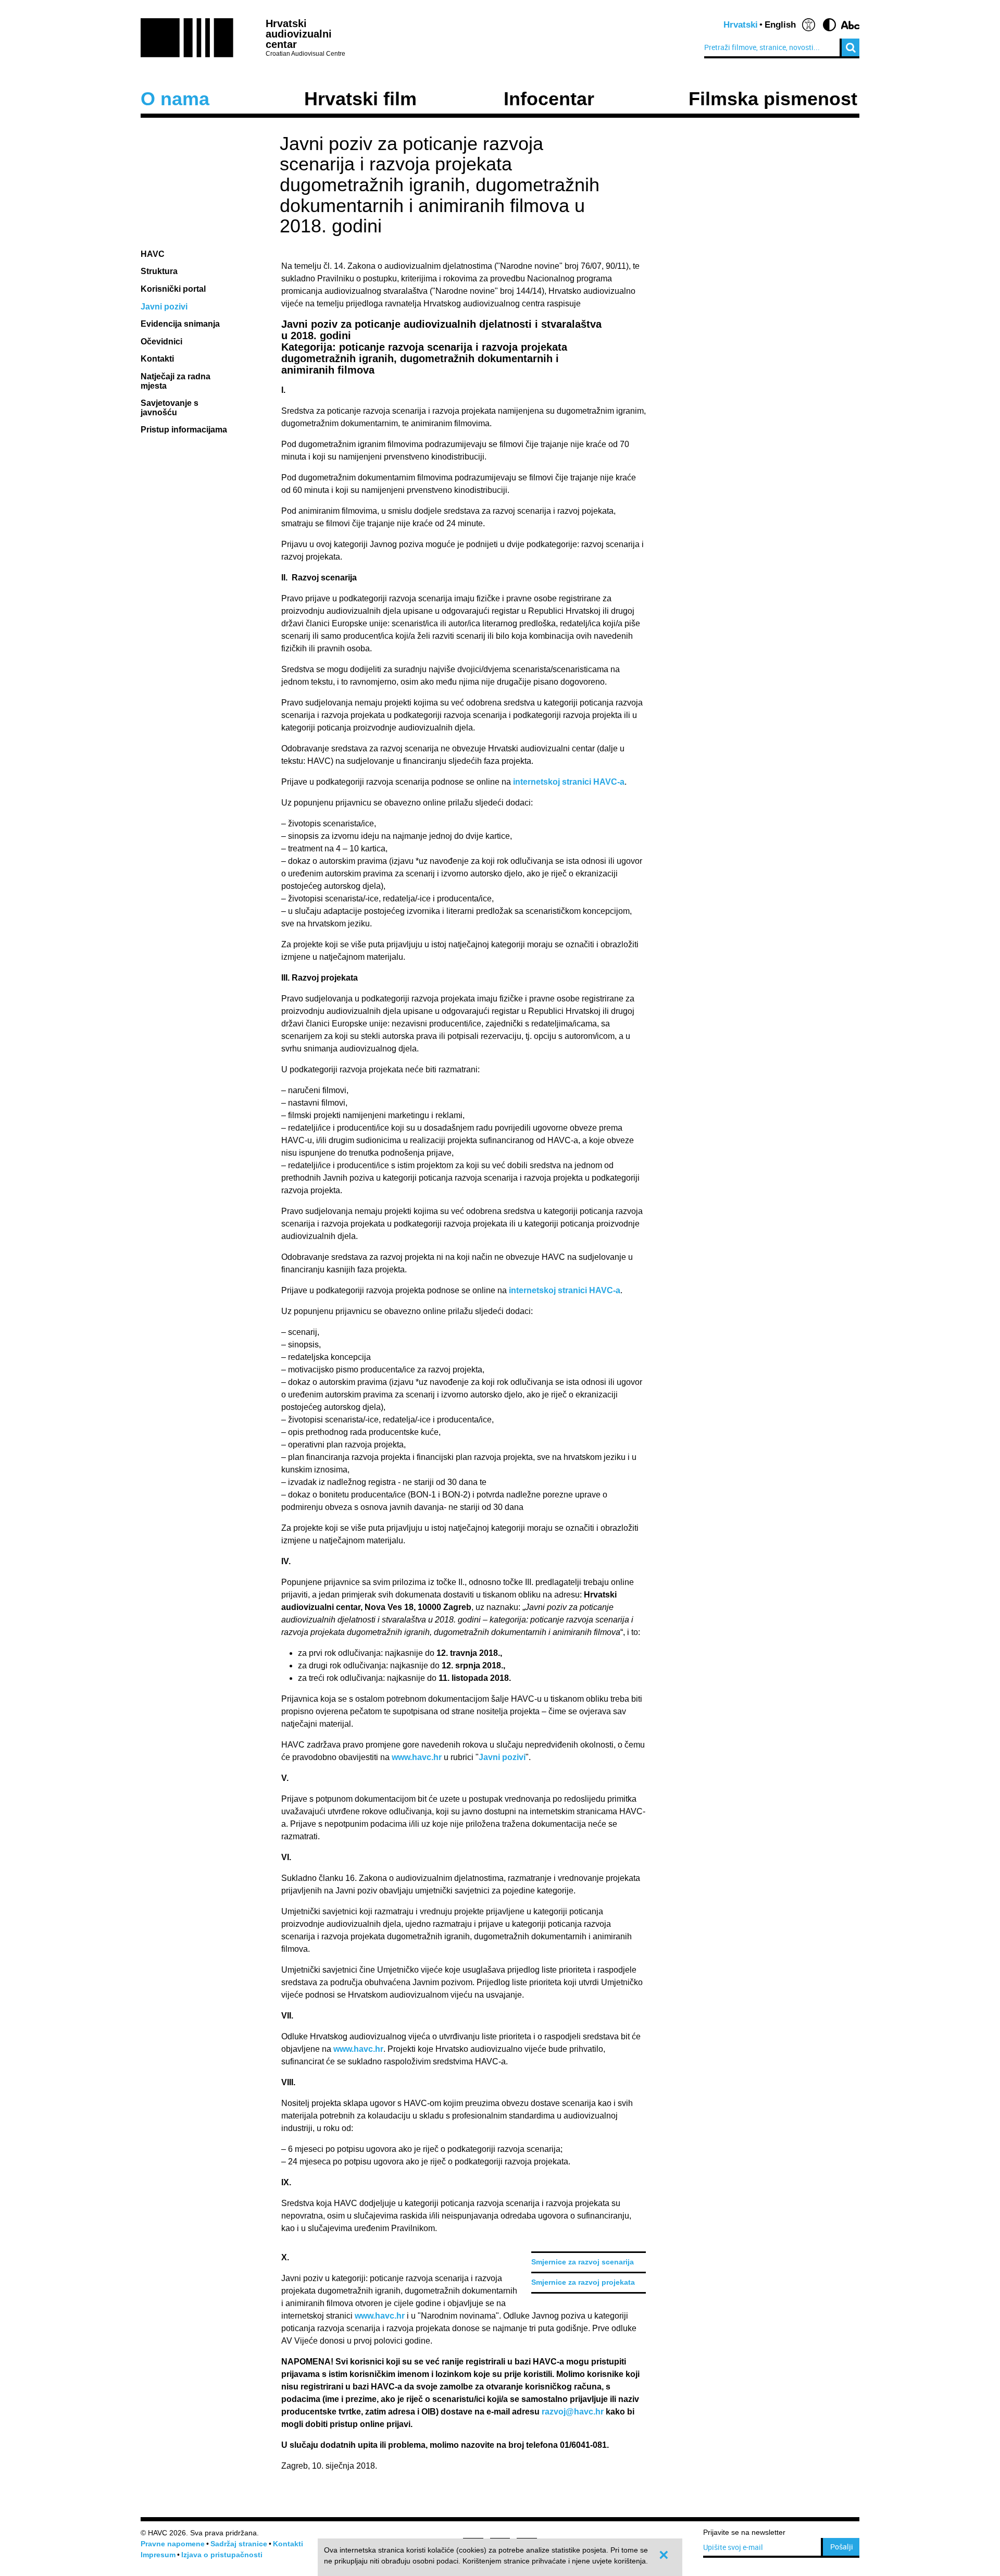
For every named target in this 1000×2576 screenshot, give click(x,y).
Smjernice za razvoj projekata (583, 2282)
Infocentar (549, 99)
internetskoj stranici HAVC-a (569, 782)
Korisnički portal (173, 289)
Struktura (159, 271)
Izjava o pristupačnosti (222, 2555)
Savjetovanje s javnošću (170, 408)
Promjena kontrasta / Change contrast (829, 25)
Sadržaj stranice (239, 2544)
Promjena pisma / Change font (850, 25)
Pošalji (842, 2547)
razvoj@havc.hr (573, 2412)
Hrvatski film (360, 99)
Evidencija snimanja (180, 324)
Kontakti (157, 359)
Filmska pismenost (773, 99)
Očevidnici (161, 342)
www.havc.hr (417, 1757)
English (780, 25)
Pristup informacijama (185, 430)
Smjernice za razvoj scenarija (583, 2262)
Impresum (158, 2555)
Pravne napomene (173, 2544)
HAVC (153, 254)
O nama (175, 99)
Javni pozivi (164, 307)
